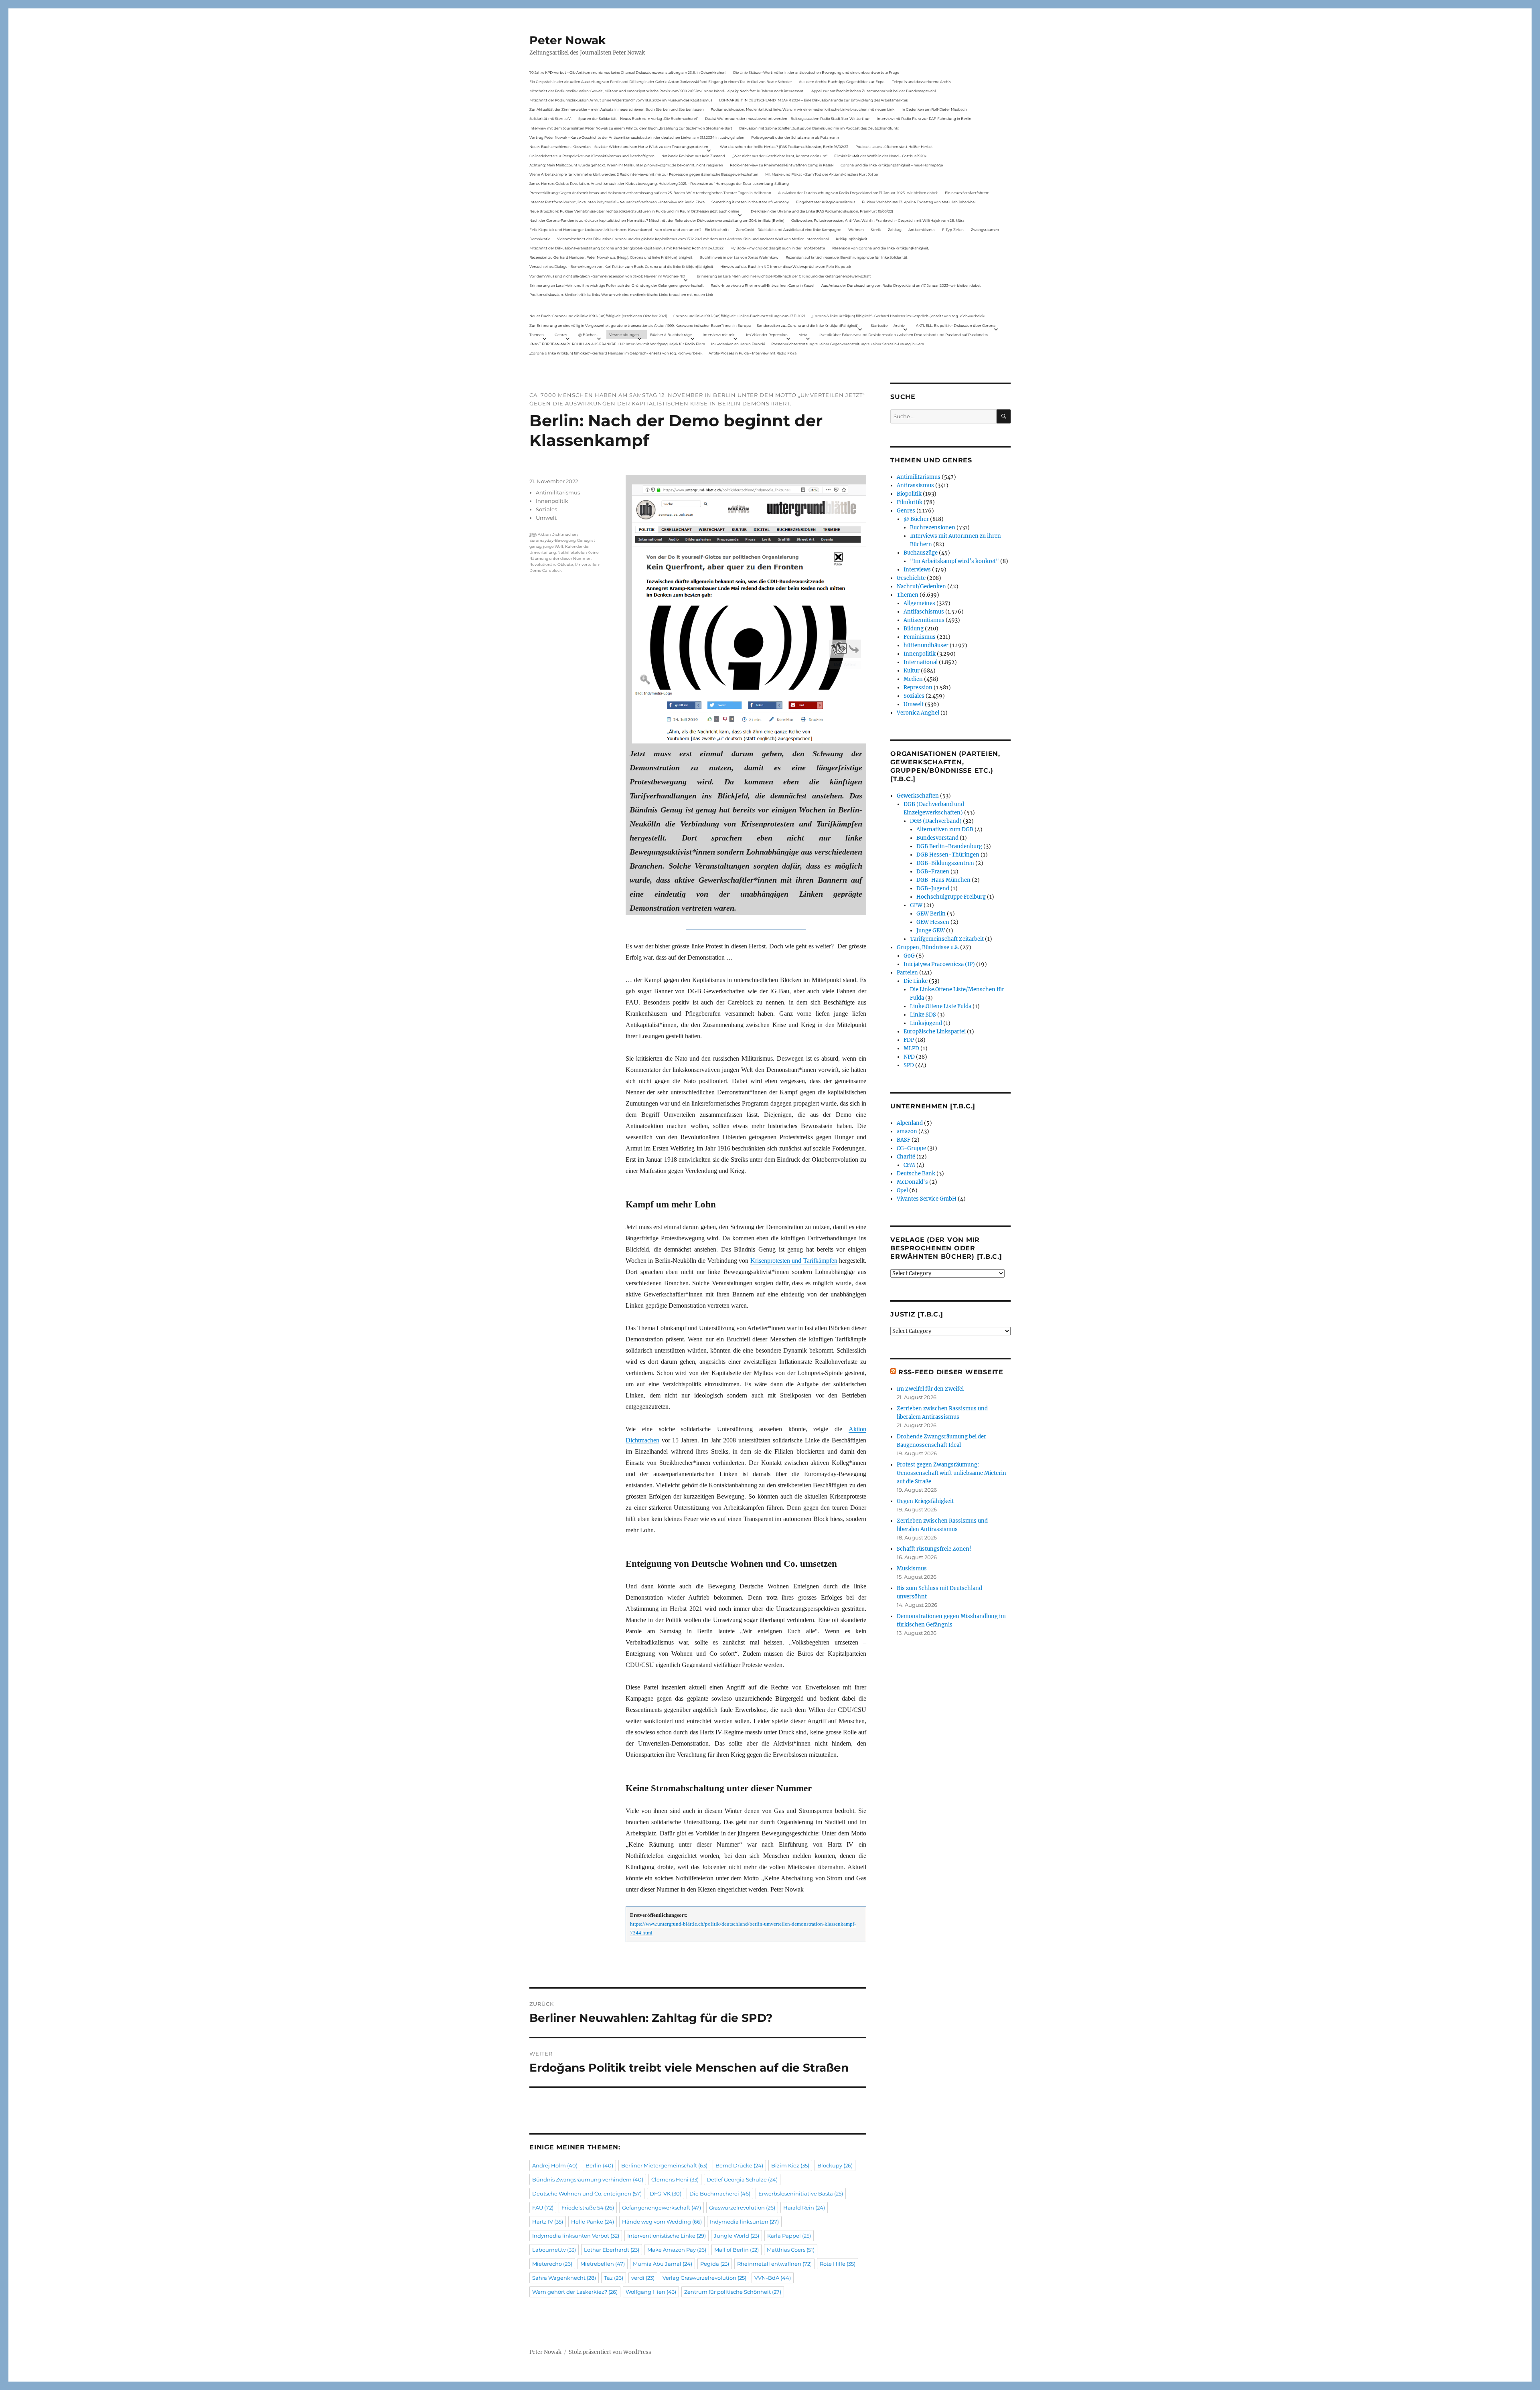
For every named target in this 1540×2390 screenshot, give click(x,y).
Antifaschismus (924, 612)
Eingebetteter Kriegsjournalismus (826, 202)
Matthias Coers (791, 2250)
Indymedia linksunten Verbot (576, 2236)
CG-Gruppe (911, 1148)
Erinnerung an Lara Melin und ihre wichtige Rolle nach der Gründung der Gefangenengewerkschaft (784, 276)
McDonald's (912, 1182)
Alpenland (910, 1123)
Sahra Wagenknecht (564, 2278)
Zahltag (895, 230)
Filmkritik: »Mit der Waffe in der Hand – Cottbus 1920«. (881, 156)
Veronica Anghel (918, 713)
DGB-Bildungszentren (945, 863)
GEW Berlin (931, 914)
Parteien (907, 973)
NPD (909, 1057)
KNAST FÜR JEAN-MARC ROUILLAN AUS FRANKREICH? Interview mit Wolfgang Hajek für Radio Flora (617, 344)
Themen (537, 335)
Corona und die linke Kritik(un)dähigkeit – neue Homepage (892, 165)
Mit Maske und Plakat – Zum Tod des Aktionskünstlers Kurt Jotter (822, 174)
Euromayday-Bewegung (552, 540)
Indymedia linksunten (744, 2222)
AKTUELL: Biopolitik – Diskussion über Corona (956, 325)
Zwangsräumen (985, 230)
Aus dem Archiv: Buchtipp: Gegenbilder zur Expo (842, 82)
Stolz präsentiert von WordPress (610, 2352)
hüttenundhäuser (926, 645)
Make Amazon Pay (677, 2250)
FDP (909, 1040)
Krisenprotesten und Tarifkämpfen (794, 1261)
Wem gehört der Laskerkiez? (575, 2292)
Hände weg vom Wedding (662, 2222)
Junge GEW (931, 931)
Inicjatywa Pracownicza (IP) (939, 964)
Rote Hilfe (838, 2264)
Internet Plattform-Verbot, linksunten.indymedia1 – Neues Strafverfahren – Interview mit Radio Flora (617, 202)
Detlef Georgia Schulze (742, 2179)
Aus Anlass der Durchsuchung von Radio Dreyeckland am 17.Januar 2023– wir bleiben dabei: (858, 193)
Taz (614, 2278)
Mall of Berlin (737, 2250)
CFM (909, 1165)
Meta (803, 335)
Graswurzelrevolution (742, 2208)
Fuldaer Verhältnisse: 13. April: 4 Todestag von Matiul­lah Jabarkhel (919, 202)
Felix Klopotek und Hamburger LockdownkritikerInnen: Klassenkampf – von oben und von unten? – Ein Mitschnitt (629, 230)
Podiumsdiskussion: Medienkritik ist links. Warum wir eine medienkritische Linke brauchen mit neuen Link (802, 109)
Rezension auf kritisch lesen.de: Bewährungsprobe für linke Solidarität (847, 257)
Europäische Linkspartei (935, 1032)
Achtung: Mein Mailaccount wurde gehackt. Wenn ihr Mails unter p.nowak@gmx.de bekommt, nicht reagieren (626, 165)
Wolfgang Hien (651, 2292)
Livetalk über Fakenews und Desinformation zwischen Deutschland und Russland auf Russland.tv (903, 335)
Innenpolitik (552, 501)
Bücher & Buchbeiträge (671, 335)
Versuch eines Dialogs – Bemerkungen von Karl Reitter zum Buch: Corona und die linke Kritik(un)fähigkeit (621, 266)
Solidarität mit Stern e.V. (550, 118)
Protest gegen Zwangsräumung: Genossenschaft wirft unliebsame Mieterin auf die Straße (951, 1473)
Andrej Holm (555, 2165)
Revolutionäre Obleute (551, 564)
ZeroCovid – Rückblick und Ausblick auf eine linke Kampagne (788, 230)
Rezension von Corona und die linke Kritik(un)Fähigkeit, (881, 248)
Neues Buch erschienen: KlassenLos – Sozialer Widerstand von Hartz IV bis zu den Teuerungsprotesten (619, 147)
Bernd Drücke (739, 2165)
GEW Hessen (933, 922)
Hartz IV (548, 2222)
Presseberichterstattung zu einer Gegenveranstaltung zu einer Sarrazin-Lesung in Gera (848, 344)
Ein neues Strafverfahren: (967, 193)
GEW (916, 905)
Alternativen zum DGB (945, 829)
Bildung (914, 629)
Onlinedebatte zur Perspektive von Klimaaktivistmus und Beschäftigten (592, 156)
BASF (904, 1140)
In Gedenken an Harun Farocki (738, 344)
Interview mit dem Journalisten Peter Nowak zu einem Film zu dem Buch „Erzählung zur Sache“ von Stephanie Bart (631, 128)
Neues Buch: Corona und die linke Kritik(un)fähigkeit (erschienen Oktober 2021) (598, 316)
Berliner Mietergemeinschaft (664, 2165)
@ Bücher (916, 519)
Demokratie (540, 239)
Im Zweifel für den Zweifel (930, 1389)
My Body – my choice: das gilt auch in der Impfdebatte (778, 248)
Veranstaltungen (624, 335)
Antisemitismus (922, 230)
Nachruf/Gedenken (921, 586)
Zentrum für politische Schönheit (733, 2292)
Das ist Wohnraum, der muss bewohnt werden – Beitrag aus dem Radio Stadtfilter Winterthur (787, 118)
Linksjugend (926, 1023)
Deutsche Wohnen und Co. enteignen (587, 2194)
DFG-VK (666, 2194)
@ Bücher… (588, 335)
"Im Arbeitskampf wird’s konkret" (954, 561)
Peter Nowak (567, 40)
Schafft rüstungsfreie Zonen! (934, 1549)
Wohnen (856, 230)
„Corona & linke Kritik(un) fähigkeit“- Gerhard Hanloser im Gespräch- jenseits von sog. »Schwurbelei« (898, 316)
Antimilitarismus (558, 492)
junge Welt (553, 546)
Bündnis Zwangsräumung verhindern (588, 2179)
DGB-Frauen (933, 872)
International (921, 662)
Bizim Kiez (790, 2165)
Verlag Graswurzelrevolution (704, 2278)
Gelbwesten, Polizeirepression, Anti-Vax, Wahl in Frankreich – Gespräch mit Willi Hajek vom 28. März (878, 220)
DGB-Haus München (943, 880)
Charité (906, 1157)
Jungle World (737, 2236)
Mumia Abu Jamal (663, 2264)
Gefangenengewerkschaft (662, 2208)
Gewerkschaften (918, 796)
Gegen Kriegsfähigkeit (925, 1501)
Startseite (879, 325)
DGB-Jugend (933, 888)
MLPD (911, 1048)
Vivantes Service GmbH (927, 1199)
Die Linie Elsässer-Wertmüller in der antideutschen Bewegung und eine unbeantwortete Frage (816, 72)
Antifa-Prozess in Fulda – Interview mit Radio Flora (753, 353)
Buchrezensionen (933, 528)
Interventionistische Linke (667, 2236)
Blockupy (835, 2165)
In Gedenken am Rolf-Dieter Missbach (934, 109)
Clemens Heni (675, 2179)
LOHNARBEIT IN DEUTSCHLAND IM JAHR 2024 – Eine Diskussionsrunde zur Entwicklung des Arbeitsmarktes (813, 100)
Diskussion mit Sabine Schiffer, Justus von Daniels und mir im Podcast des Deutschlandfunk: (819, 128)
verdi (643, 2278)
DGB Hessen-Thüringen (948, 855)
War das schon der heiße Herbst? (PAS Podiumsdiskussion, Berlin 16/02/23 (784, 147)
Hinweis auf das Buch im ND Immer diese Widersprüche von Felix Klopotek (786, 266)
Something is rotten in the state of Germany (750, 202)
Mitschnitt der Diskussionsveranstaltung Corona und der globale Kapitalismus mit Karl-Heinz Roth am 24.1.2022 (626, 248)
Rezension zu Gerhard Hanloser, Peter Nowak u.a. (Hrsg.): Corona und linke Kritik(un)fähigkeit (611, 257)
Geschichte (911, 578)
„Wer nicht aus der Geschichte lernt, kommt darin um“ (780, 156)
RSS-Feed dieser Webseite (951, 1372)
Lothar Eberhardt (612, 2250)
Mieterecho (552, 2264)
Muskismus (912, 1569)
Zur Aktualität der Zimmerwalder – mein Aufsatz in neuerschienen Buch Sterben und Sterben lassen (617, 109)
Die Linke (916, 981)
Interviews (917, 570)
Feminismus (920, 637)
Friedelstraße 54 (588, 2208)
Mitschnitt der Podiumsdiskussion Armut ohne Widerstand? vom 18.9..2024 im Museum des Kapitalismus (621, 100)
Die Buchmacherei (720, 2194)
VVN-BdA (773, 2278)
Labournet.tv (554, 2250)
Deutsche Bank (916, 1174)
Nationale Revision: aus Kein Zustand (693, 156)
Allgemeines (919, 603)
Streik (876, 230)
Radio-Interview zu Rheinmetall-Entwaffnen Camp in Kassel (782, 165)
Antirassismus (915, 485)
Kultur (912, 671)
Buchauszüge (921, 553)
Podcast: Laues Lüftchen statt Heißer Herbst (894, 147)
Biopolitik (909, 494)
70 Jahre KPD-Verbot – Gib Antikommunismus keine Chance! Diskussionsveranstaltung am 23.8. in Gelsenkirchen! (628, 72)
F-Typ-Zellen (953, 230)
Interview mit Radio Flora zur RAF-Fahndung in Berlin (924, 118)
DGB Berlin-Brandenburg (949, 846)
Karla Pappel (789, 2236)
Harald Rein (804, 2208)
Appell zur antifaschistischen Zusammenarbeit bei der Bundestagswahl (873, 91)
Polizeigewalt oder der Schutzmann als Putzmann (795, 137)
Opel (902, 1190)
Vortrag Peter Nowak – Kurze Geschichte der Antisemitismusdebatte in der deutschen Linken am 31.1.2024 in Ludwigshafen (637, 137)
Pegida (715, 2264)
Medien (913, 679)
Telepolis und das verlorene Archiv (922, 82)
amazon (907, 1131)
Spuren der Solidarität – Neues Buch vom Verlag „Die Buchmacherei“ (638, 118)
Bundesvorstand (937, 838)
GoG (909, 956)
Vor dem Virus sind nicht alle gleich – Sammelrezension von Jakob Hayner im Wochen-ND (607, 276)
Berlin (599, 2165)
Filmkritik (910, 502)
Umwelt (546, 518)
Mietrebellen (603, 2264)
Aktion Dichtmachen (558, 534)
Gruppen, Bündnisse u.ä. (928, 947)
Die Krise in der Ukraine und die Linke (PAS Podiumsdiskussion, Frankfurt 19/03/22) (822, 211)
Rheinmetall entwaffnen (774, 2264)
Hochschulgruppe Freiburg (951, 897)
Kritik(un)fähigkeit (852, 239)
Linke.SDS (923, 1015)
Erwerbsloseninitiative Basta (801, 2194)
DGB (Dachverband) (936, 821)
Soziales (546, 509)
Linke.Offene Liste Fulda (941, 1006)
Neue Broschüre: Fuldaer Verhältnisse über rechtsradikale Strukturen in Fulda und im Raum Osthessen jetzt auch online (634, 211)
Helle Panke (593, 2222)
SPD (909, 1065)
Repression (918, 688)
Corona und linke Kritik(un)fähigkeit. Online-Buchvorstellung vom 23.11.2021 (739, 316)
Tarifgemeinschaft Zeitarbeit (947, 939)
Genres (561, 335)
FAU (543, 2208)
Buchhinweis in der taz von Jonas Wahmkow (739, 257)
